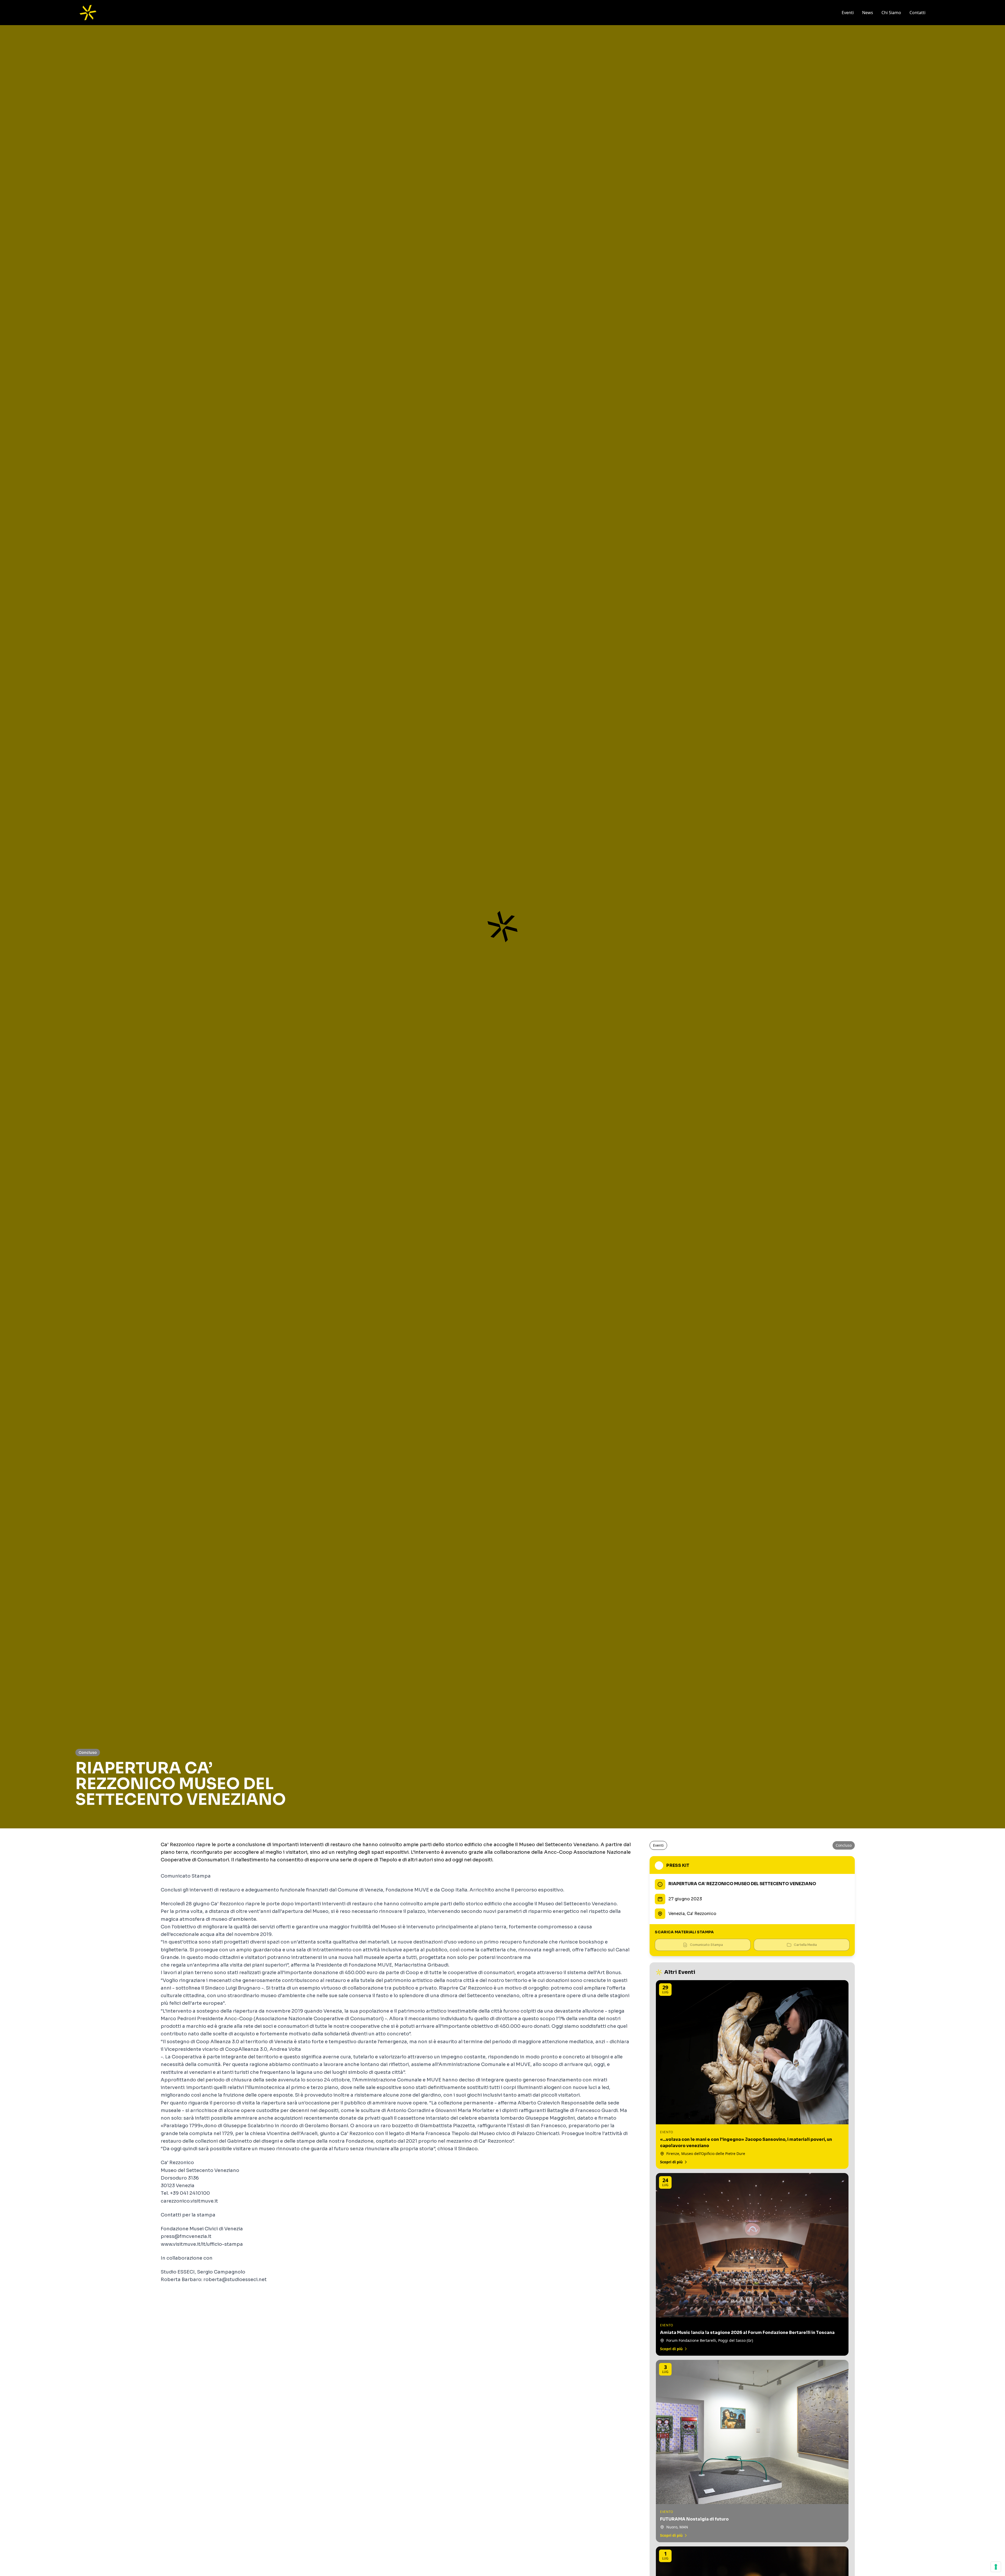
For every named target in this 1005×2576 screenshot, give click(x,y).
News (868, 13)
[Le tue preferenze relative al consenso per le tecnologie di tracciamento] (996, 2567)
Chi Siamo (891, 13)
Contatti (917, 13)
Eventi (848, 13)
